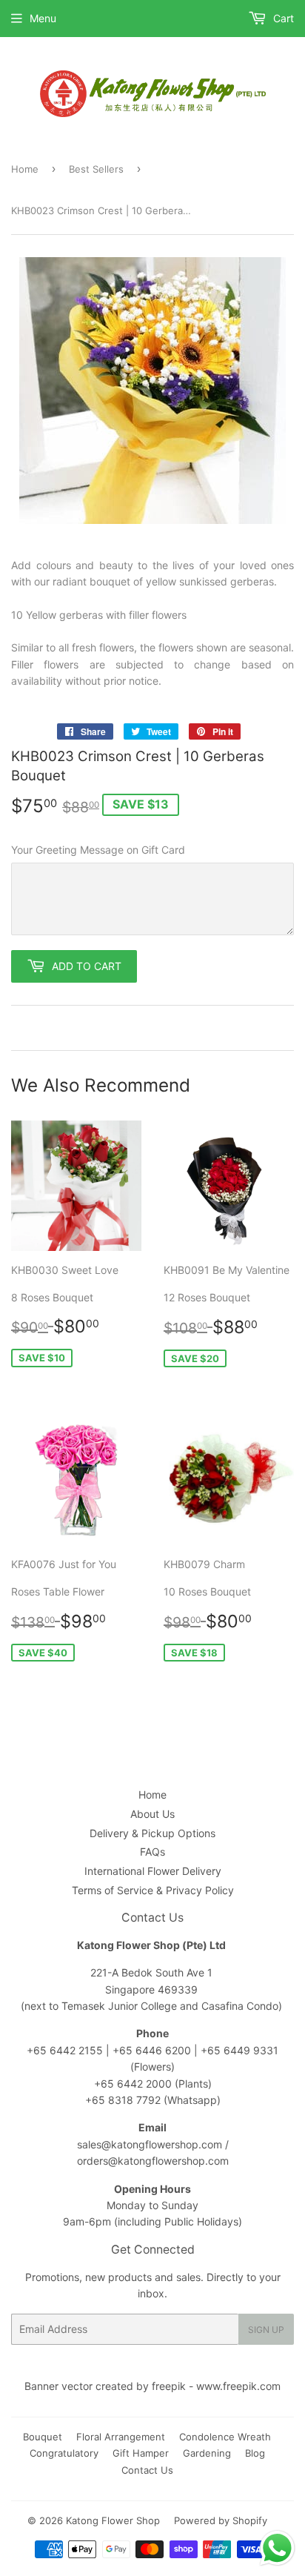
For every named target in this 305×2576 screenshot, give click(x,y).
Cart (282, 18)
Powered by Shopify (221, 2520)
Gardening (207, 2453)
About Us (152, 1814)
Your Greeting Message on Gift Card (98, 850)
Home (25, 169)
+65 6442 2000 (133, 2084)
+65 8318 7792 (123, 2100)
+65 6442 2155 (66, 2050)
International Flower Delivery (153, 1871)
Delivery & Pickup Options (152, 1833)
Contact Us (147, 2470)
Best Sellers (96, 169)
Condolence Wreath (225, 2437)
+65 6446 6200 (153, 2050)
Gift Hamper (141, 2453)
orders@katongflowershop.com (153, 2161)
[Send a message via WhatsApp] (277, 2548)
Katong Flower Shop (113, 2520)
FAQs (152, 1852)
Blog (255, 2453)
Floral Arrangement (121, 2437)
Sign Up (266, 2330)
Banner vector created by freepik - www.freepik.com (152, 2386)
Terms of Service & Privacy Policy (153, 1890)
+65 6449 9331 (239, 2050)
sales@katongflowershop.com (150, 2144)
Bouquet (43, 2437)
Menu (43, 18)
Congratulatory (64, 2453)
